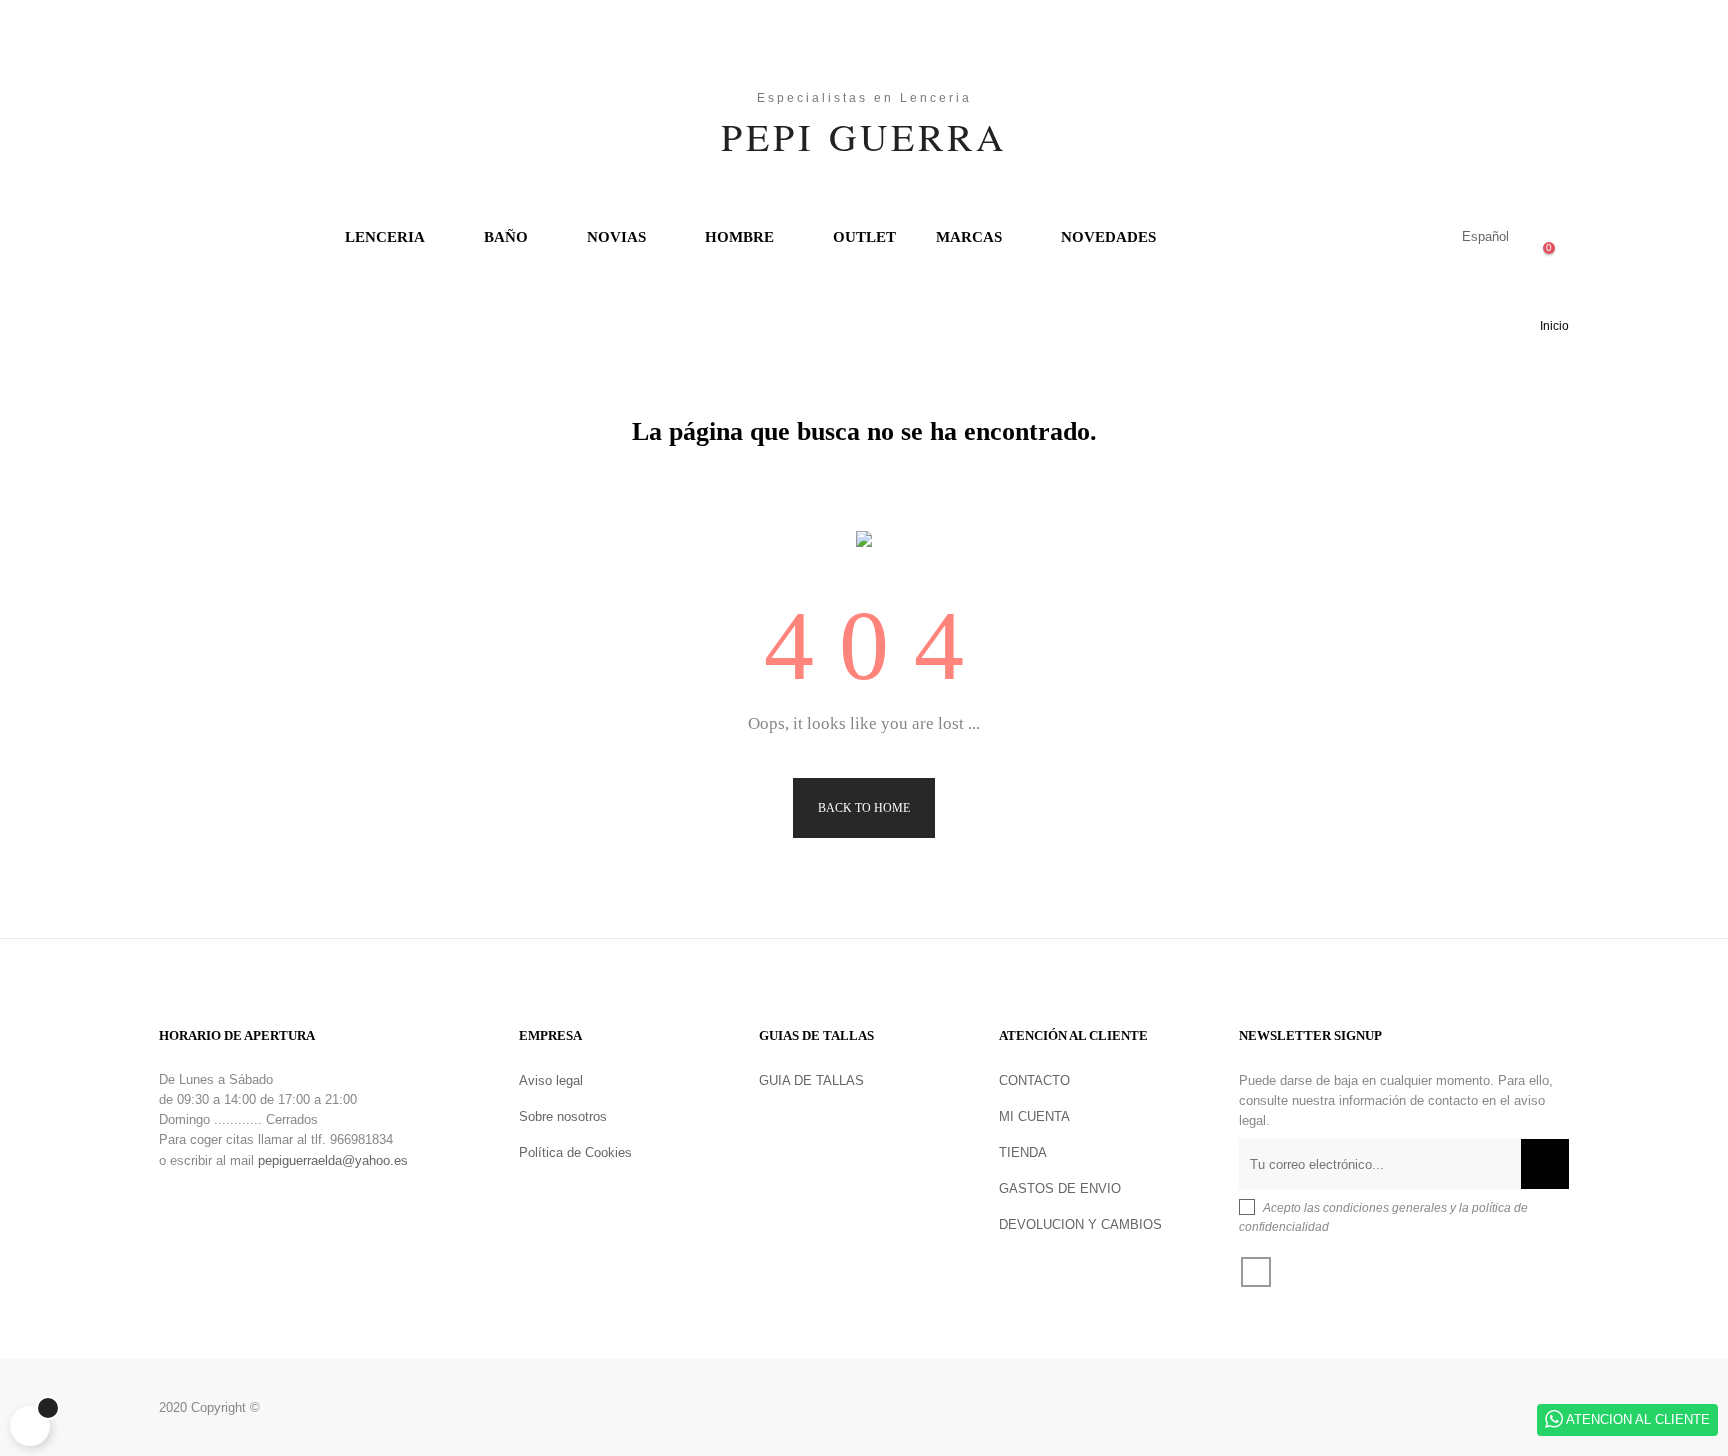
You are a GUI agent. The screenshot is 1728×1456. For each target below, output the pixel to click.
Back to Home (864, 808)
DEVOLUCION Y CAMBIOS (1080, 1224)
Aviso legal (551, 1080)
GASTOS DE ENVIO (1060, 1188)
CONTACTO (1034, 1080)
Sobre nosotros (563, 1116)
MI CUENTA (1034, 1116)
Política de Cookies (575, 1152)
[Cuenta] (1402, 237)
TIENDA (1023, 1152)
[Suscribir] (1545, 1164)
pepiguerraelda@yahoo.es (333, 1160)
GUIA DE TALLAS (811, 1080)
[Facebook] (1256, 1272)
